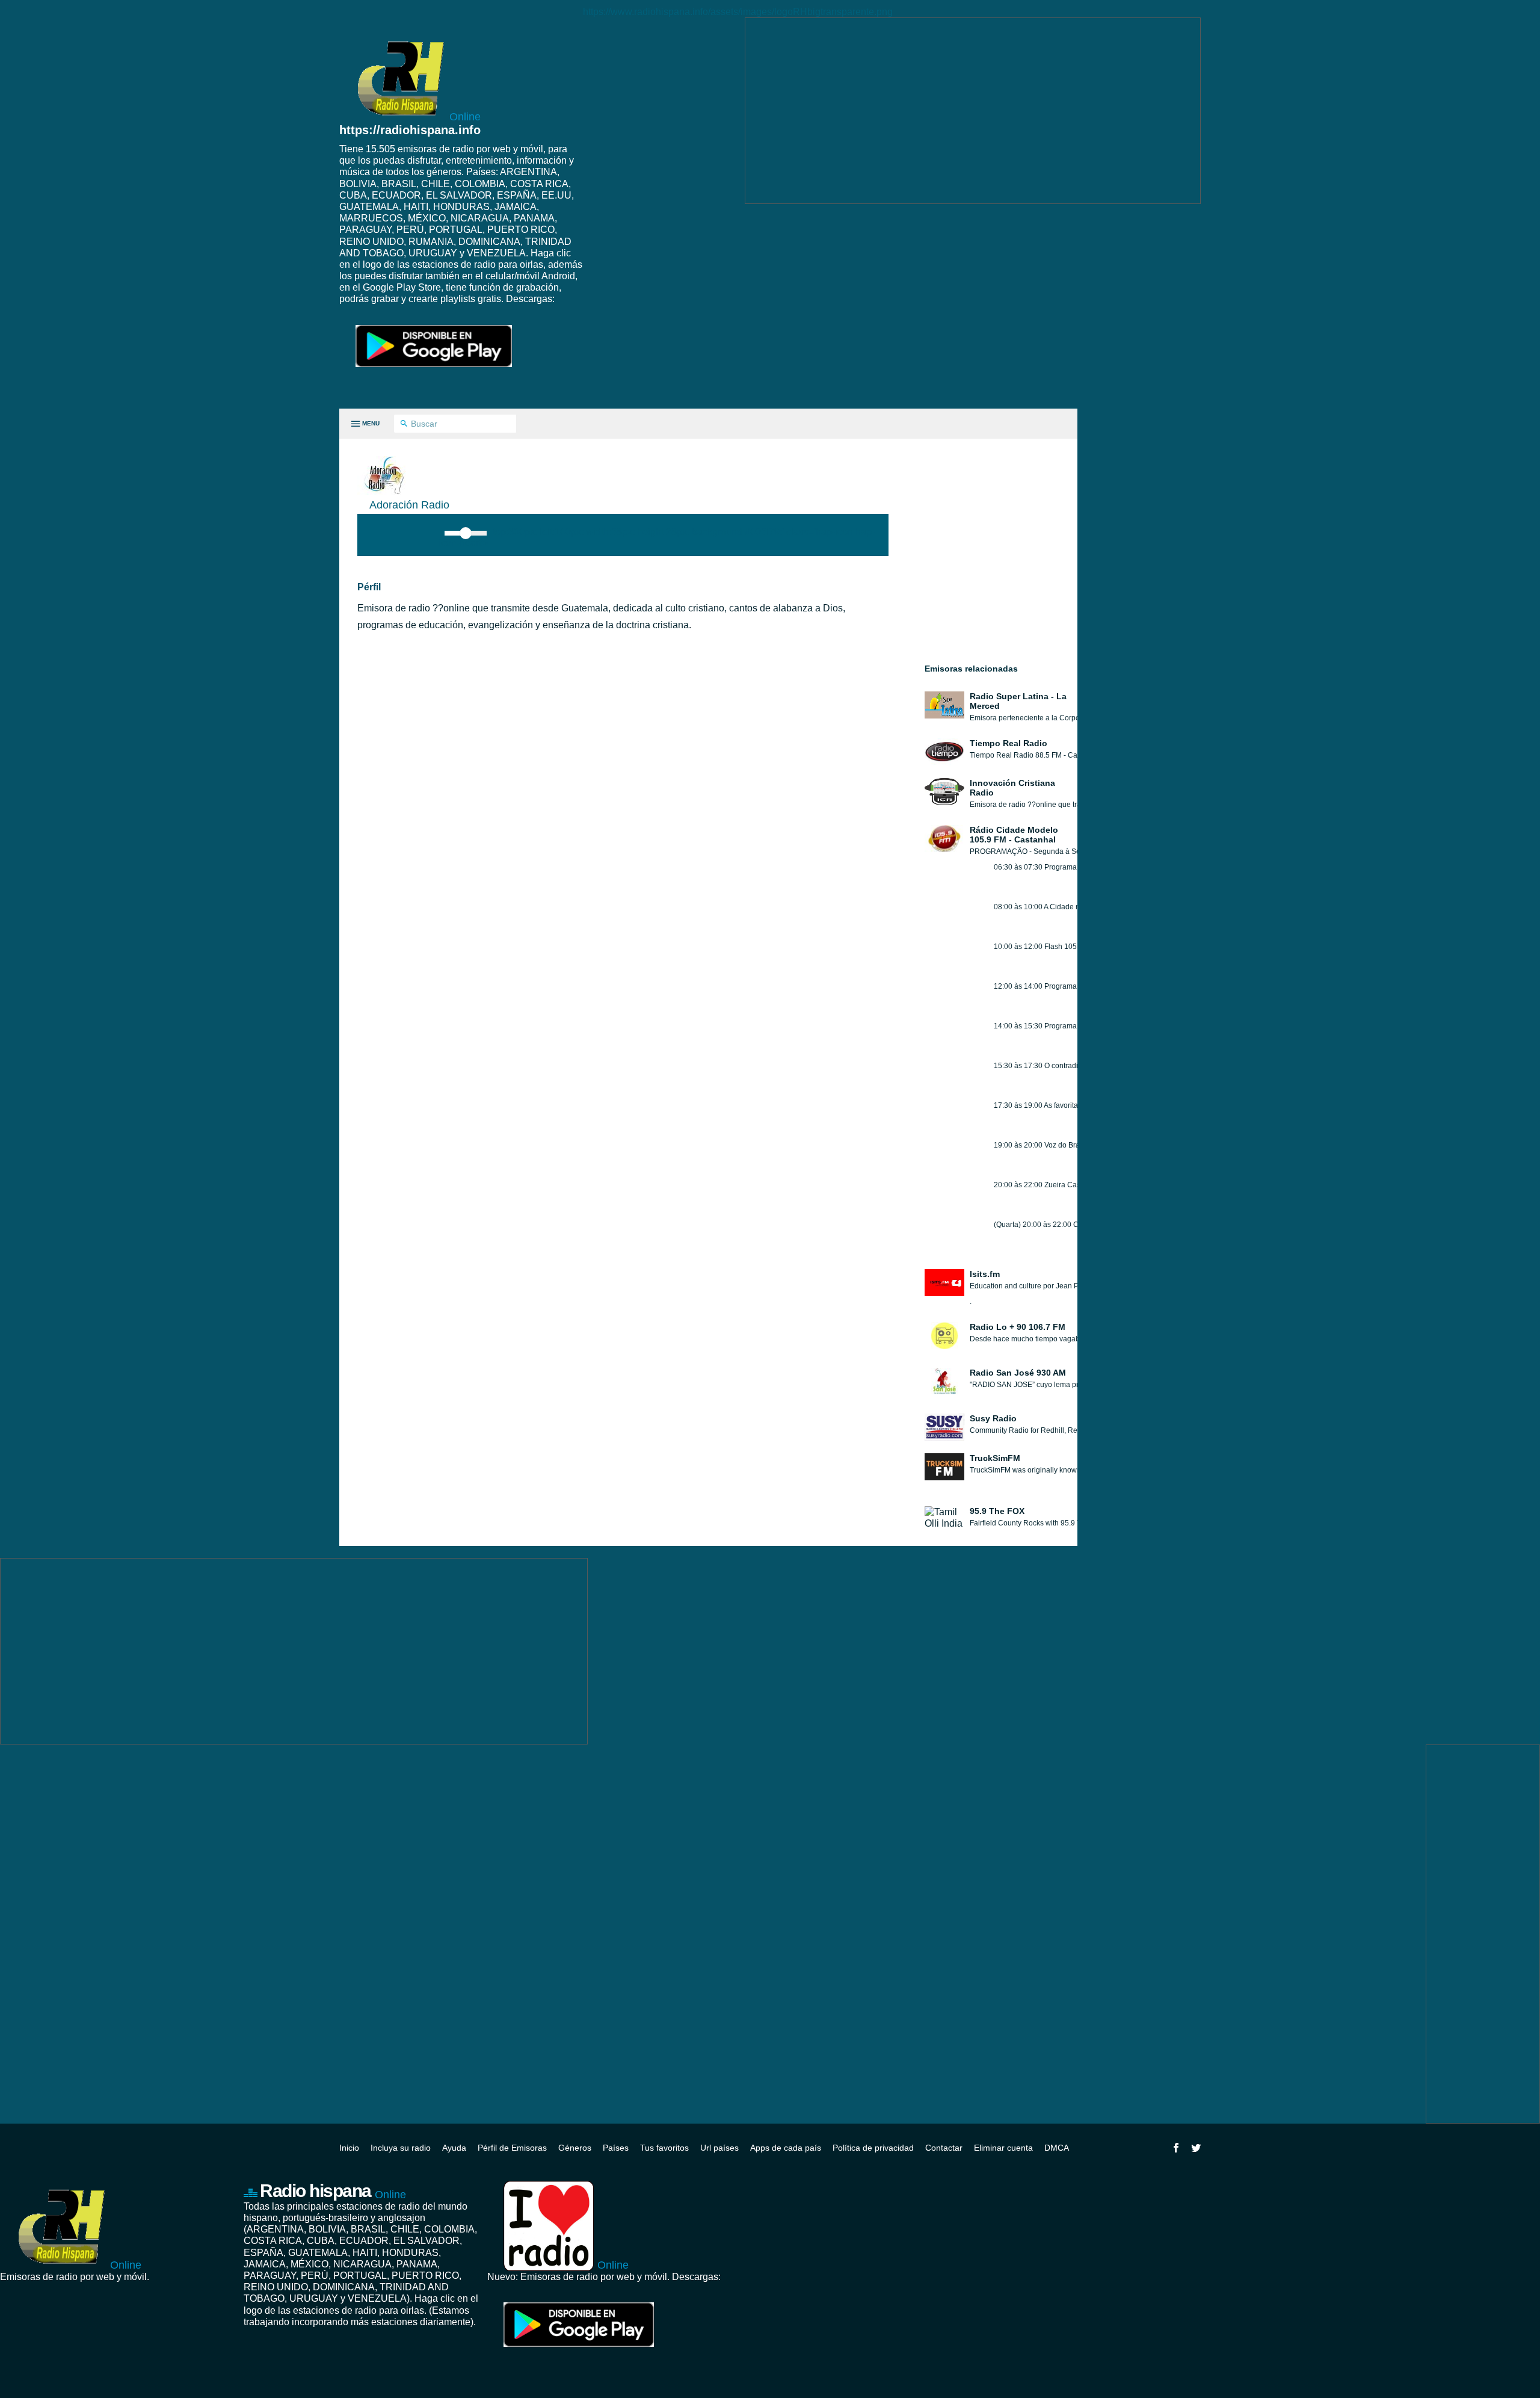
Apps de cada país (786, 2148)
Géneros (575, 2148)
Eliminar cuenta (1003, 2148)
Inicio (349, 2148)
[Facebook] (1176, 2148)
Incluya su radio (401, 2148)
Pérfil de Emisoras (512, 2148)
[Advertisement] (973, 111)
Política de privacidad (873, 2148)
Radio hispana (333, 2191)
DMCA (1057, 2148)
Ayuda (454, 2148)
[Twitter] (1196, 2148)
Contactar (944, 2148)
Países (616, 2148)
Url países (719, 2148)
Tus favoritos (664, 2148)
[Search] (404, 424)
